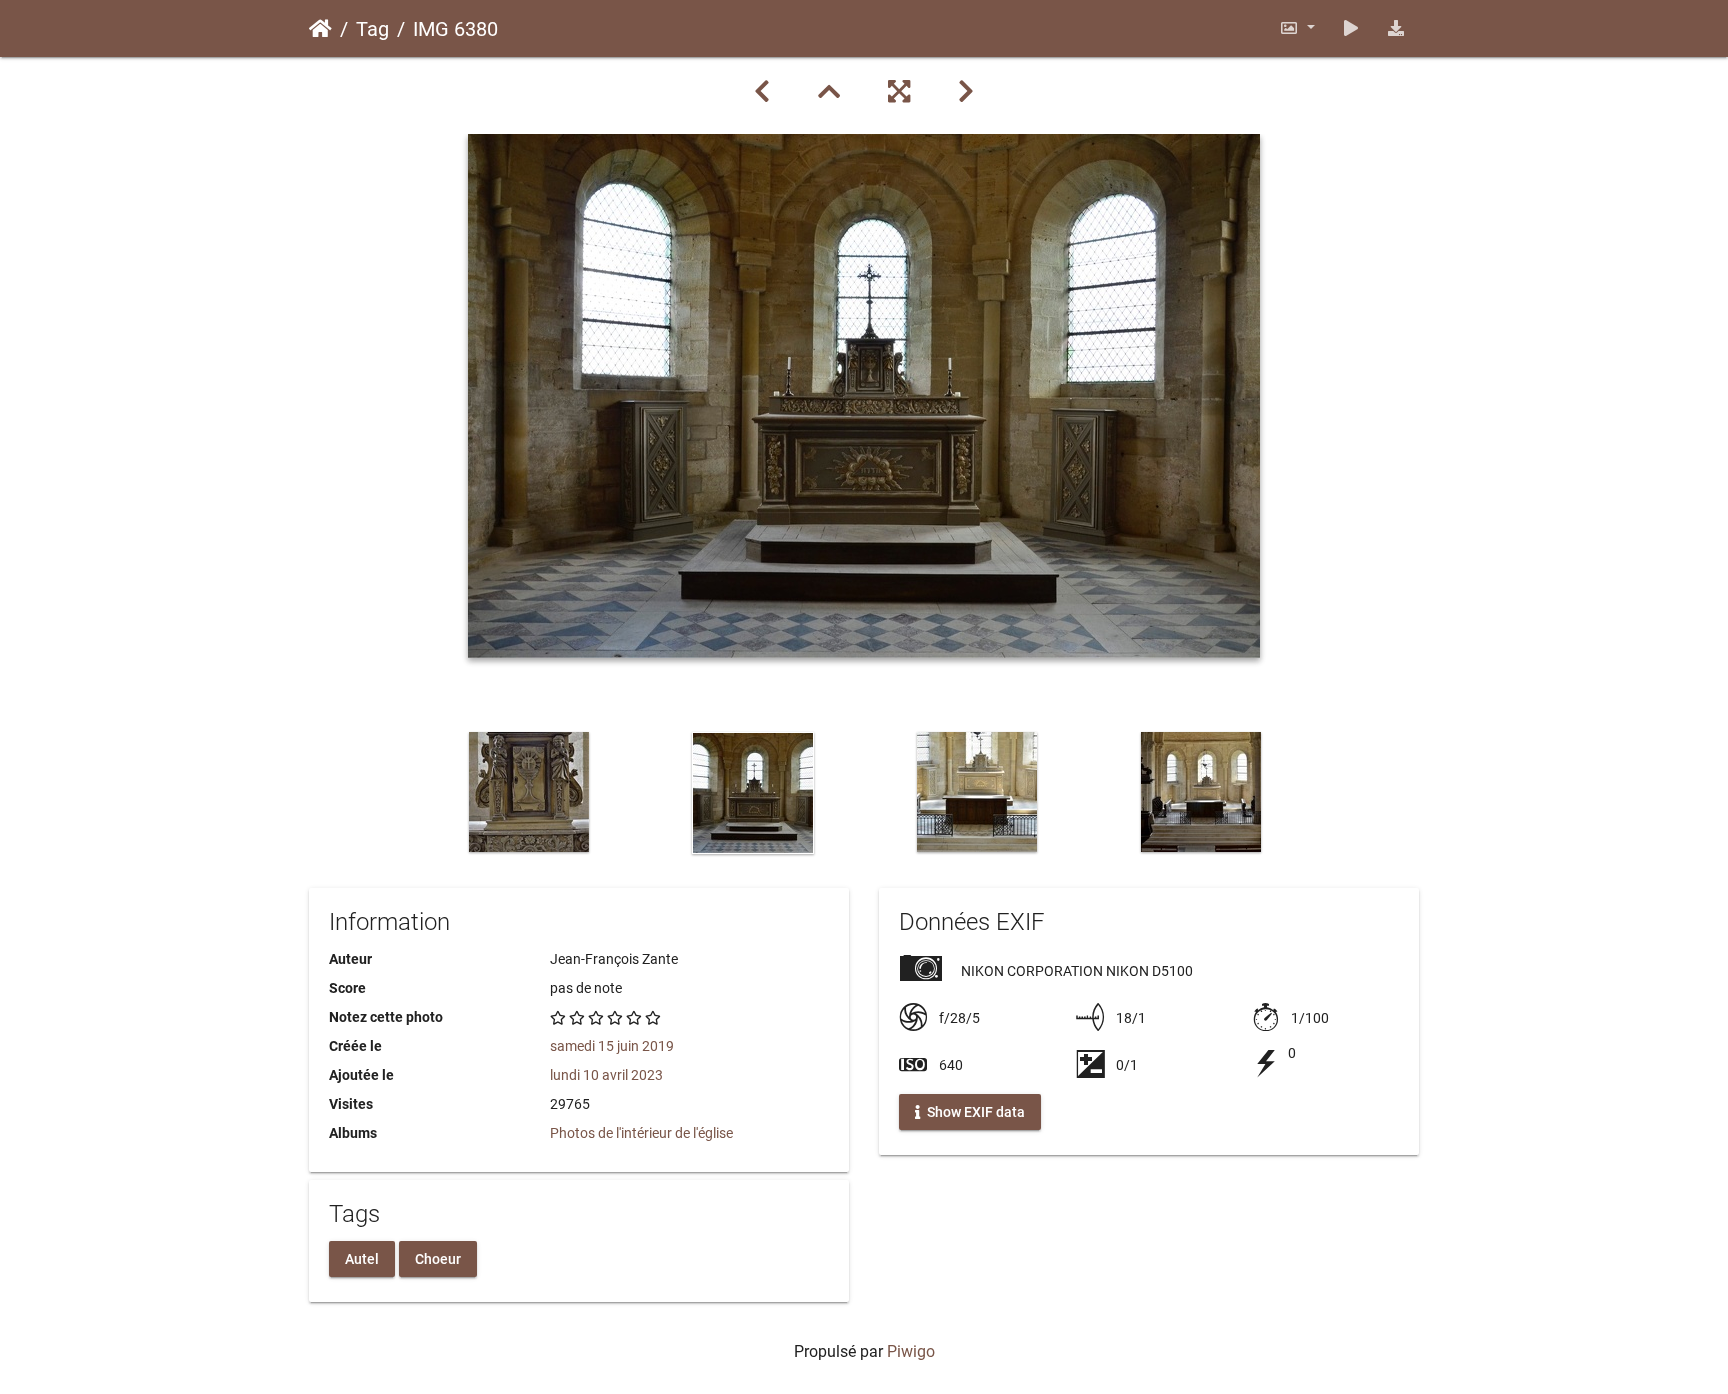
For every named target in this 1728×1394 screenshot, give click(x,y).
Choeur (438, 1258)
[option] (529, 792)
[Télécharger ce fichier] (1396, 28)
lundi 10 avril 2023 (606, 1075)
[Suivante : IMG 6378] (966, 92)
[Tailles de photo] (1297, 28)
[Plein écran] (899, 92)
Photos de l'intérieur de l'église (641, 1133)
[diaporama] (1351, 28)
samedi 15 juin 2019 (612, 1046)
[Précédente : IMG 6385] (762, 92)
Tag (372, 29)
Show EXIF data (974, 1112)
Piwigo (911, 1351)
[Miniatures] (829, 92)
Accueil (320, 29)
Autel (362, 1258)
